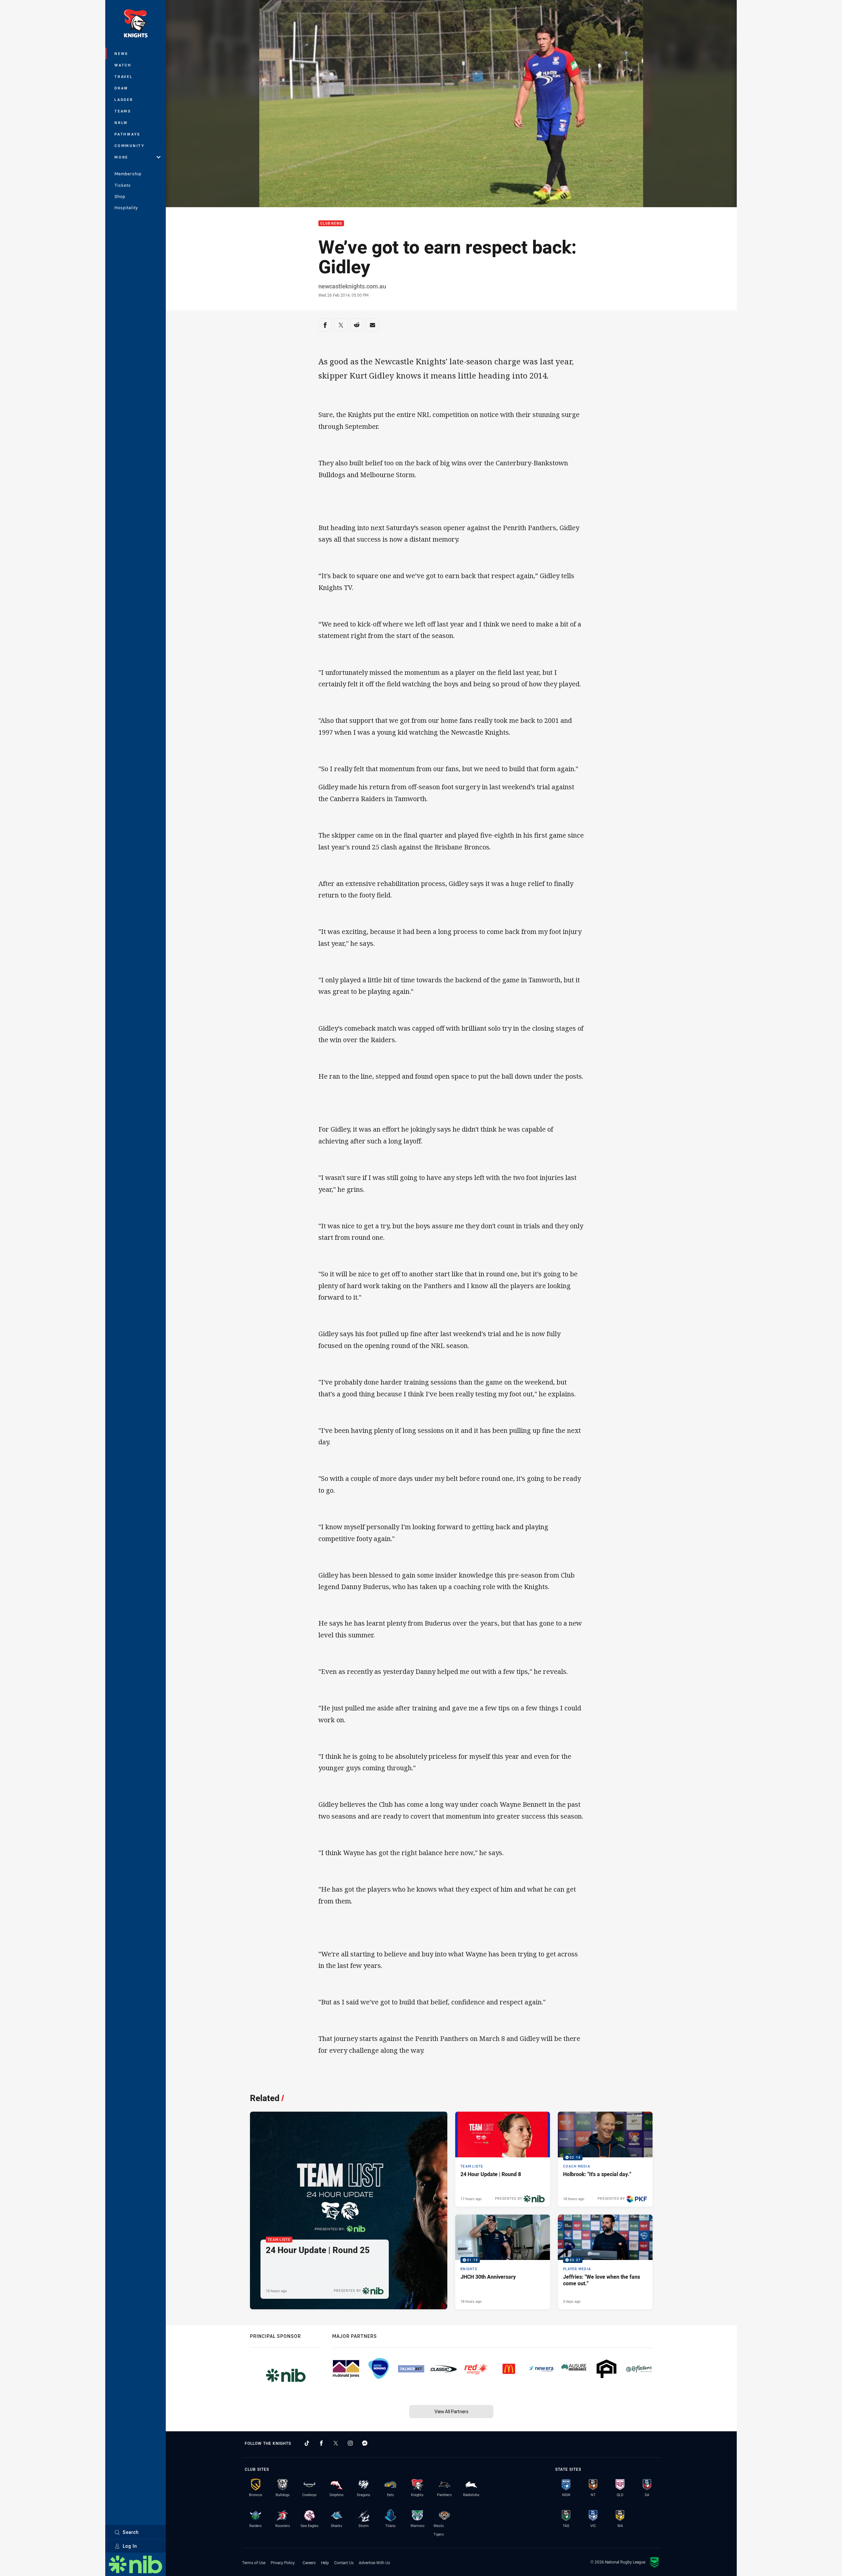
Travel (124, 76)
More (121, 157)
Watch (123, 65)
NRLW (121, 123)
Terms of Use (254, 2563)
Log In (130, 2546)
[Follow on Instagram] (350, 2443)
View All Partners (451, 2411)
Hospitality (126, 208)
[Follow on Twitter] (336, 2443)
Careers (309, 2563)
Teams (123, 111)
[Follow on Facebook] (321, 2443)
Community (130, 146)
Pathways (127, 134)
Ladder (124, 99)
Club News (331, 223)
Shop (120, 196)
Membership (128, 174)
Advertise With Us (374, 2563)
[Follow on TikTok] (307, 2443)
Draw (121, 88)
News (121, 53)
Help (325, 2563)
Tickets (123, 185)
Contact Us (344, 2563)
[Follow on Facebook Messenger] (365, 2443)
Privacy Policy (283, 2563)
